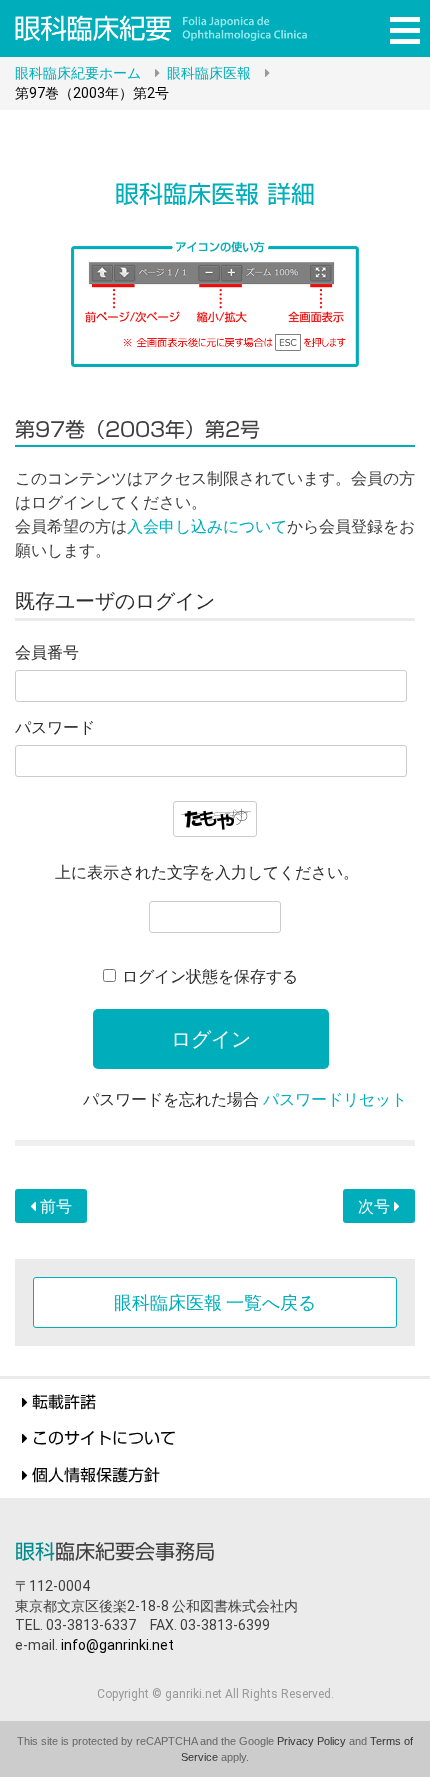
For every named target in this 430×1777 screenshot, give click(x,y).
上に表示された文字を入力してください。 (207, 872)
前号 (54, 1206)
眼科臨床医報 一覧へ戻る (215, 1302)
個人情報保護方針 (96, 1475)
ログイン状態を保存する (210, 976)
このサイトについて (104, 1438)
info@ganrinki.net (117, 1645)
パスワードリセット (335, 1099)
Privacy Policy (311, 1741)
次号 (376, 1206)
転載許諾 (64, 1402)
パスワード (55, 727)
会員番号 (47, 652)
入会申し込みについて (207, 526)
